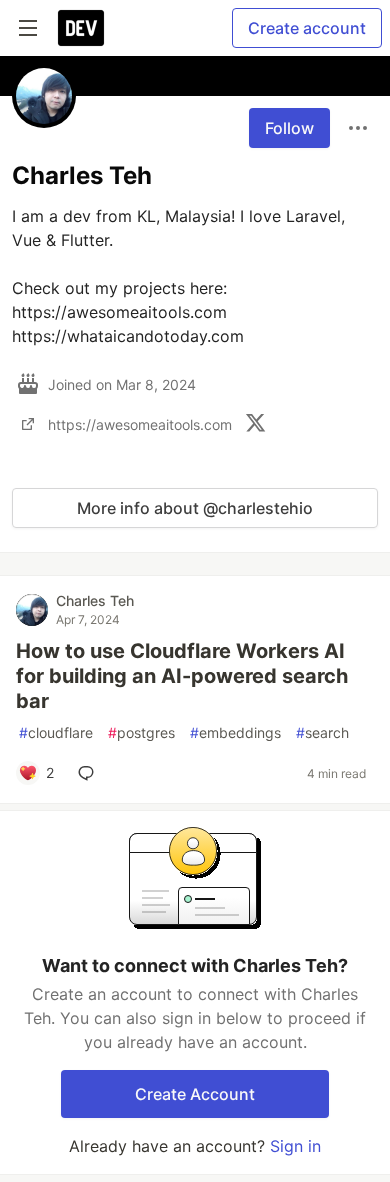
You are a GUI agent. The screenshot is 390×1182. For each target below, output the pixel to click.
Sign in (295, 1146)
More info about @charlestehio (195, 508)
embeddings (235, 732)
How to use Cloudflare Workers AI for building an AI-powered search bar (182, 676)
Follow (289, 128)
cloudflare (56, 732)
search (322, 732)
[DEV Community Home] (81, 28)
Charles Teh (95, 600)
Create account (307, 28)
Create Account (195, 1094)
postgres (141, 732)
